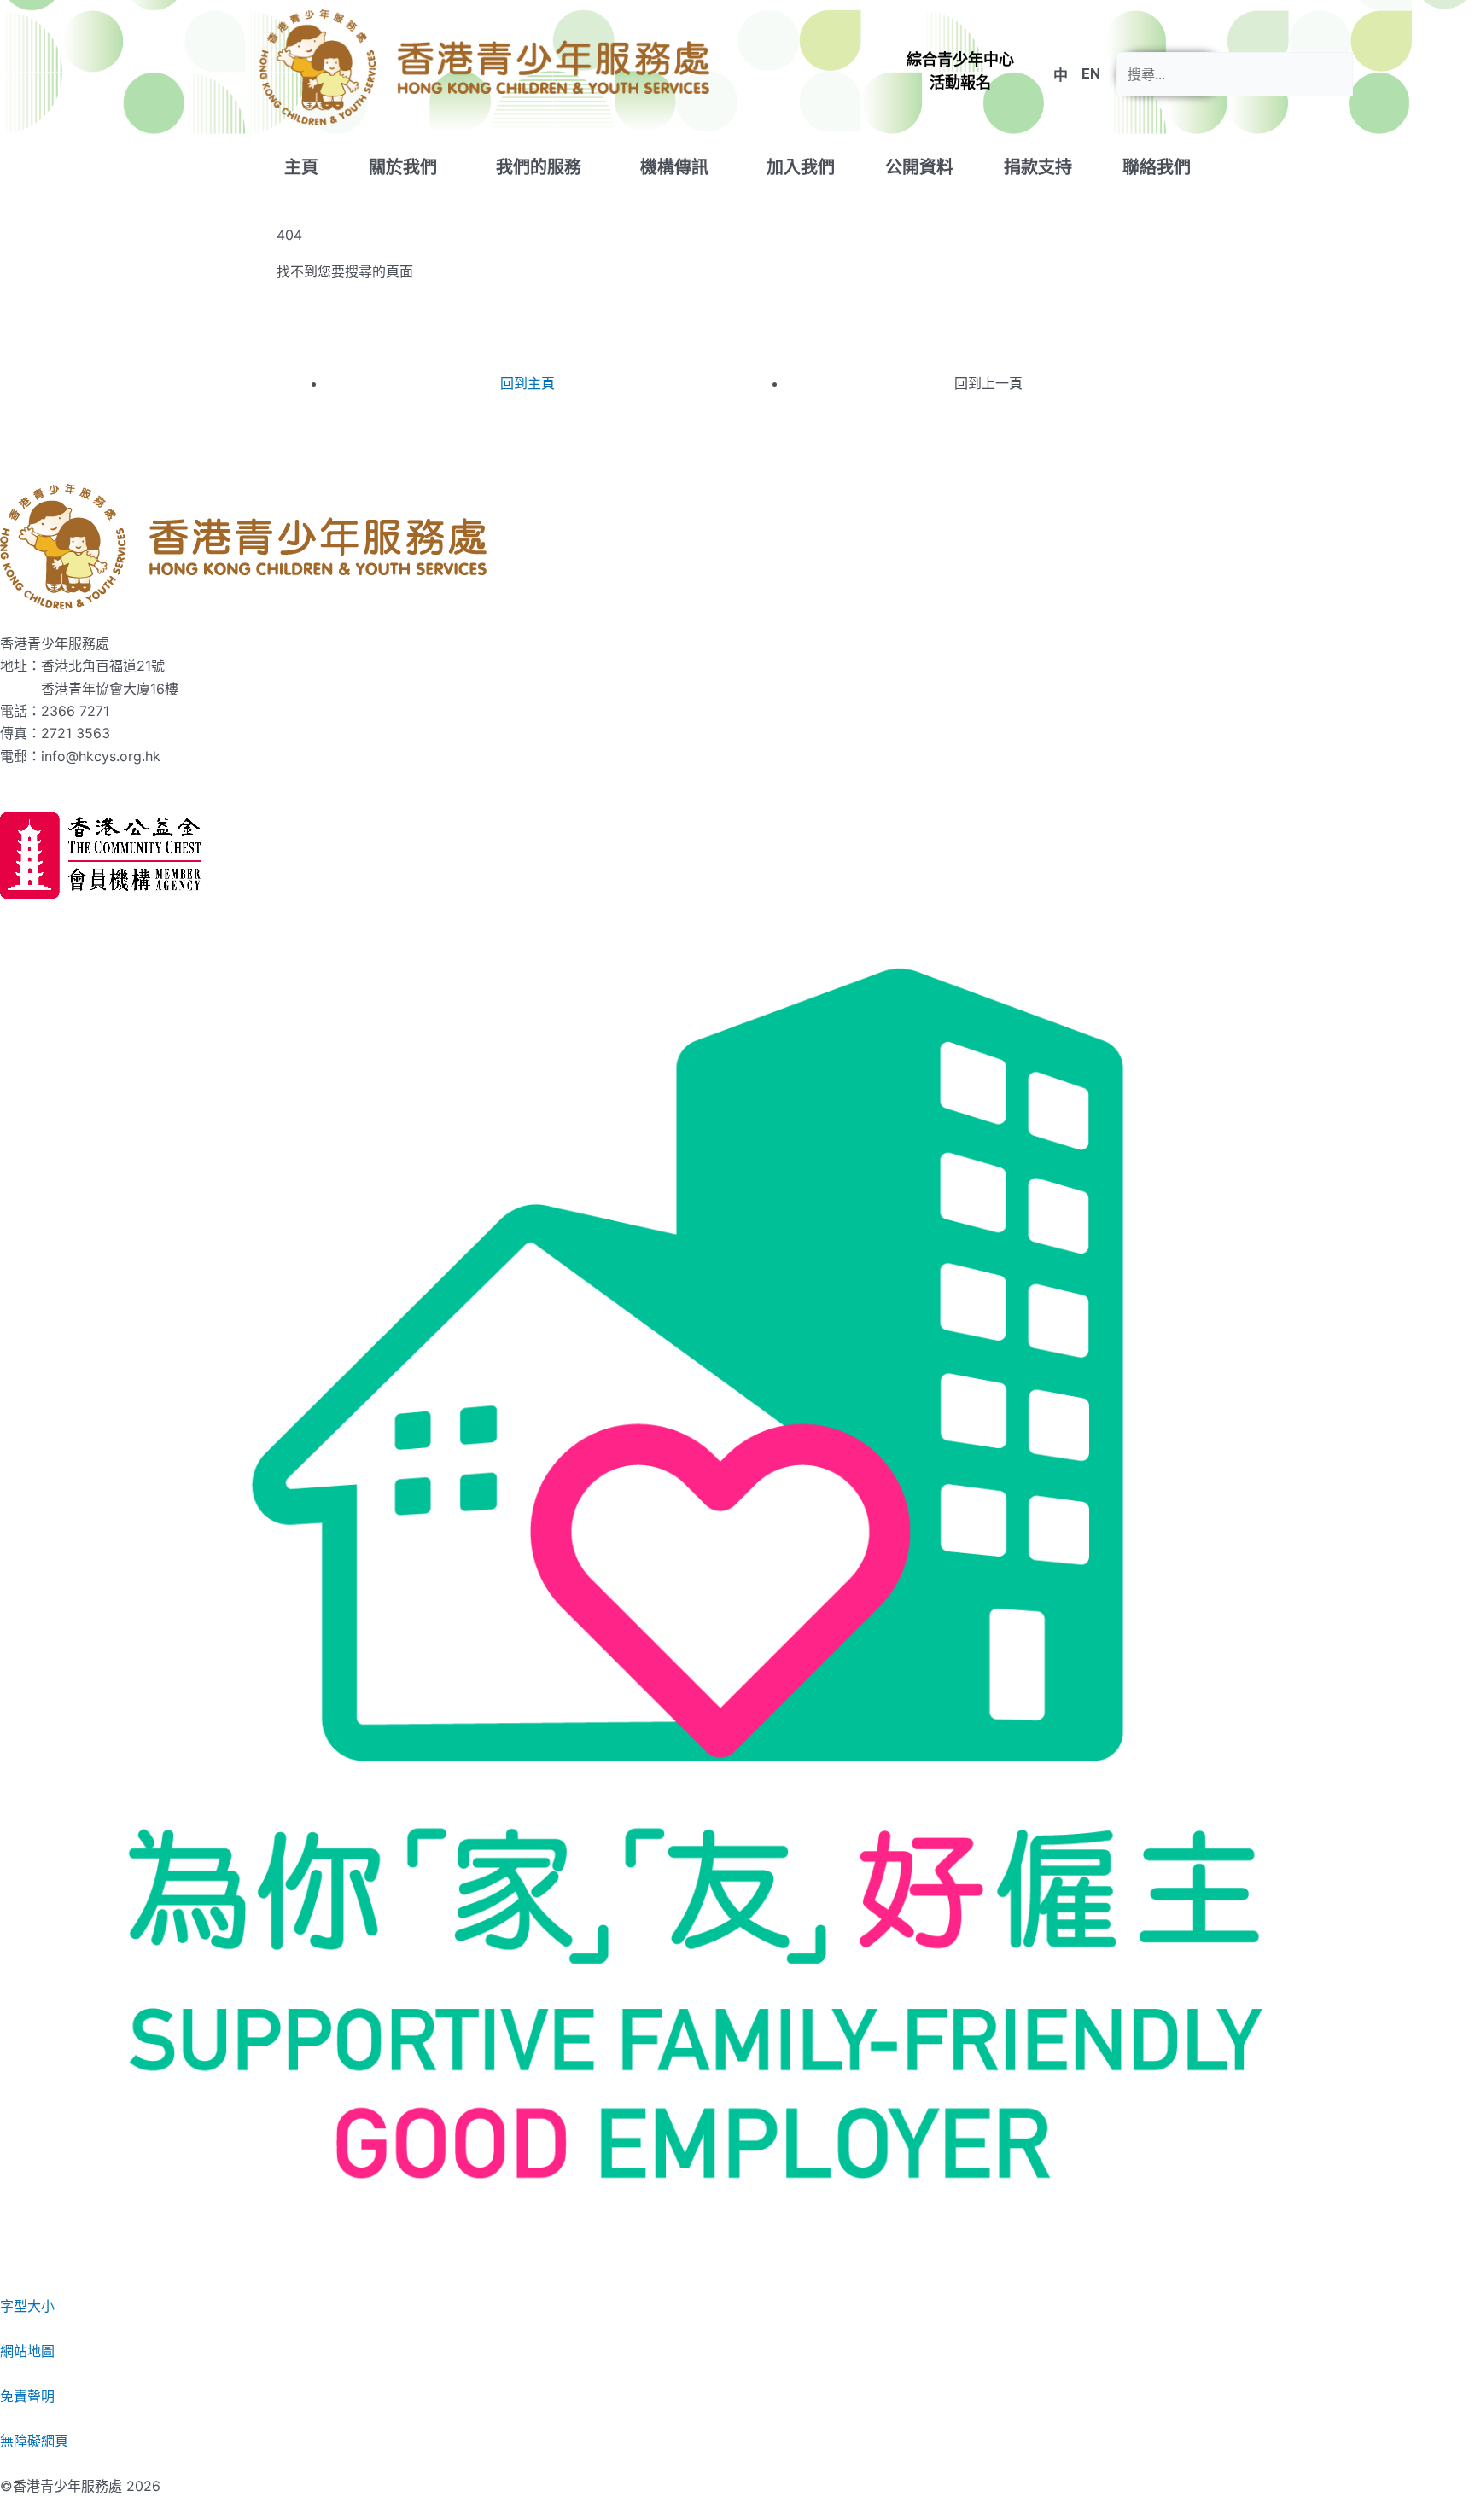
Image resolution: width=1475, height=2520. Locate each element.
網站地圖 (27, 2351)
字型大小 (27, 2306)
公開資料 (919, 167)
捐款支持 (1038, 167)
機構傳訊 (674, 167)
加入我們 (801, 167)
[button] (960, 71)
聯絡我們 (1157, 167)
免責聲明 (27, 2396)
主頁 (301, 167)
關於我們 (403, 167)
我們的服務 (539, 167)
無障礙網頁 (34, 2441)
